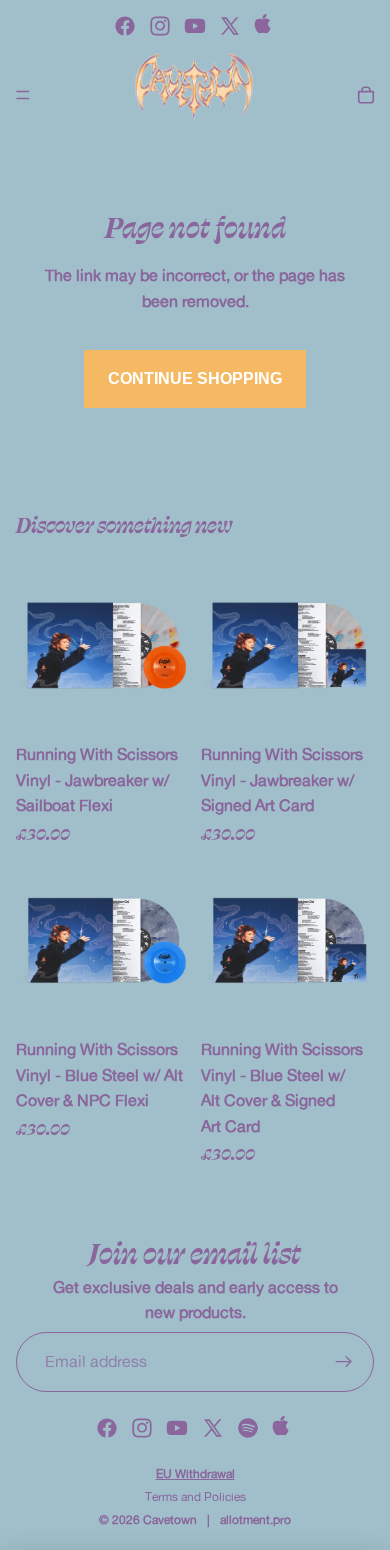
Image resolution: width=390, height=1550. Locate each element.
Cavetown (170, 1519)
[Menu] (23, 95)
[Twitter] (230, 26)
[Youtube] (195, 26)
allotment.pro (255, 1519)
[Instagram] (160, 26)
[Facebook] (125, 26)
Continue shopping (195, 378)
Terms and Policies (195, 1496)
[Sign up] (344, 1362)
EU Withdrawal (195, 1473)
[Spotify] (248, 1428)
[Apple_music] (265, 26)
